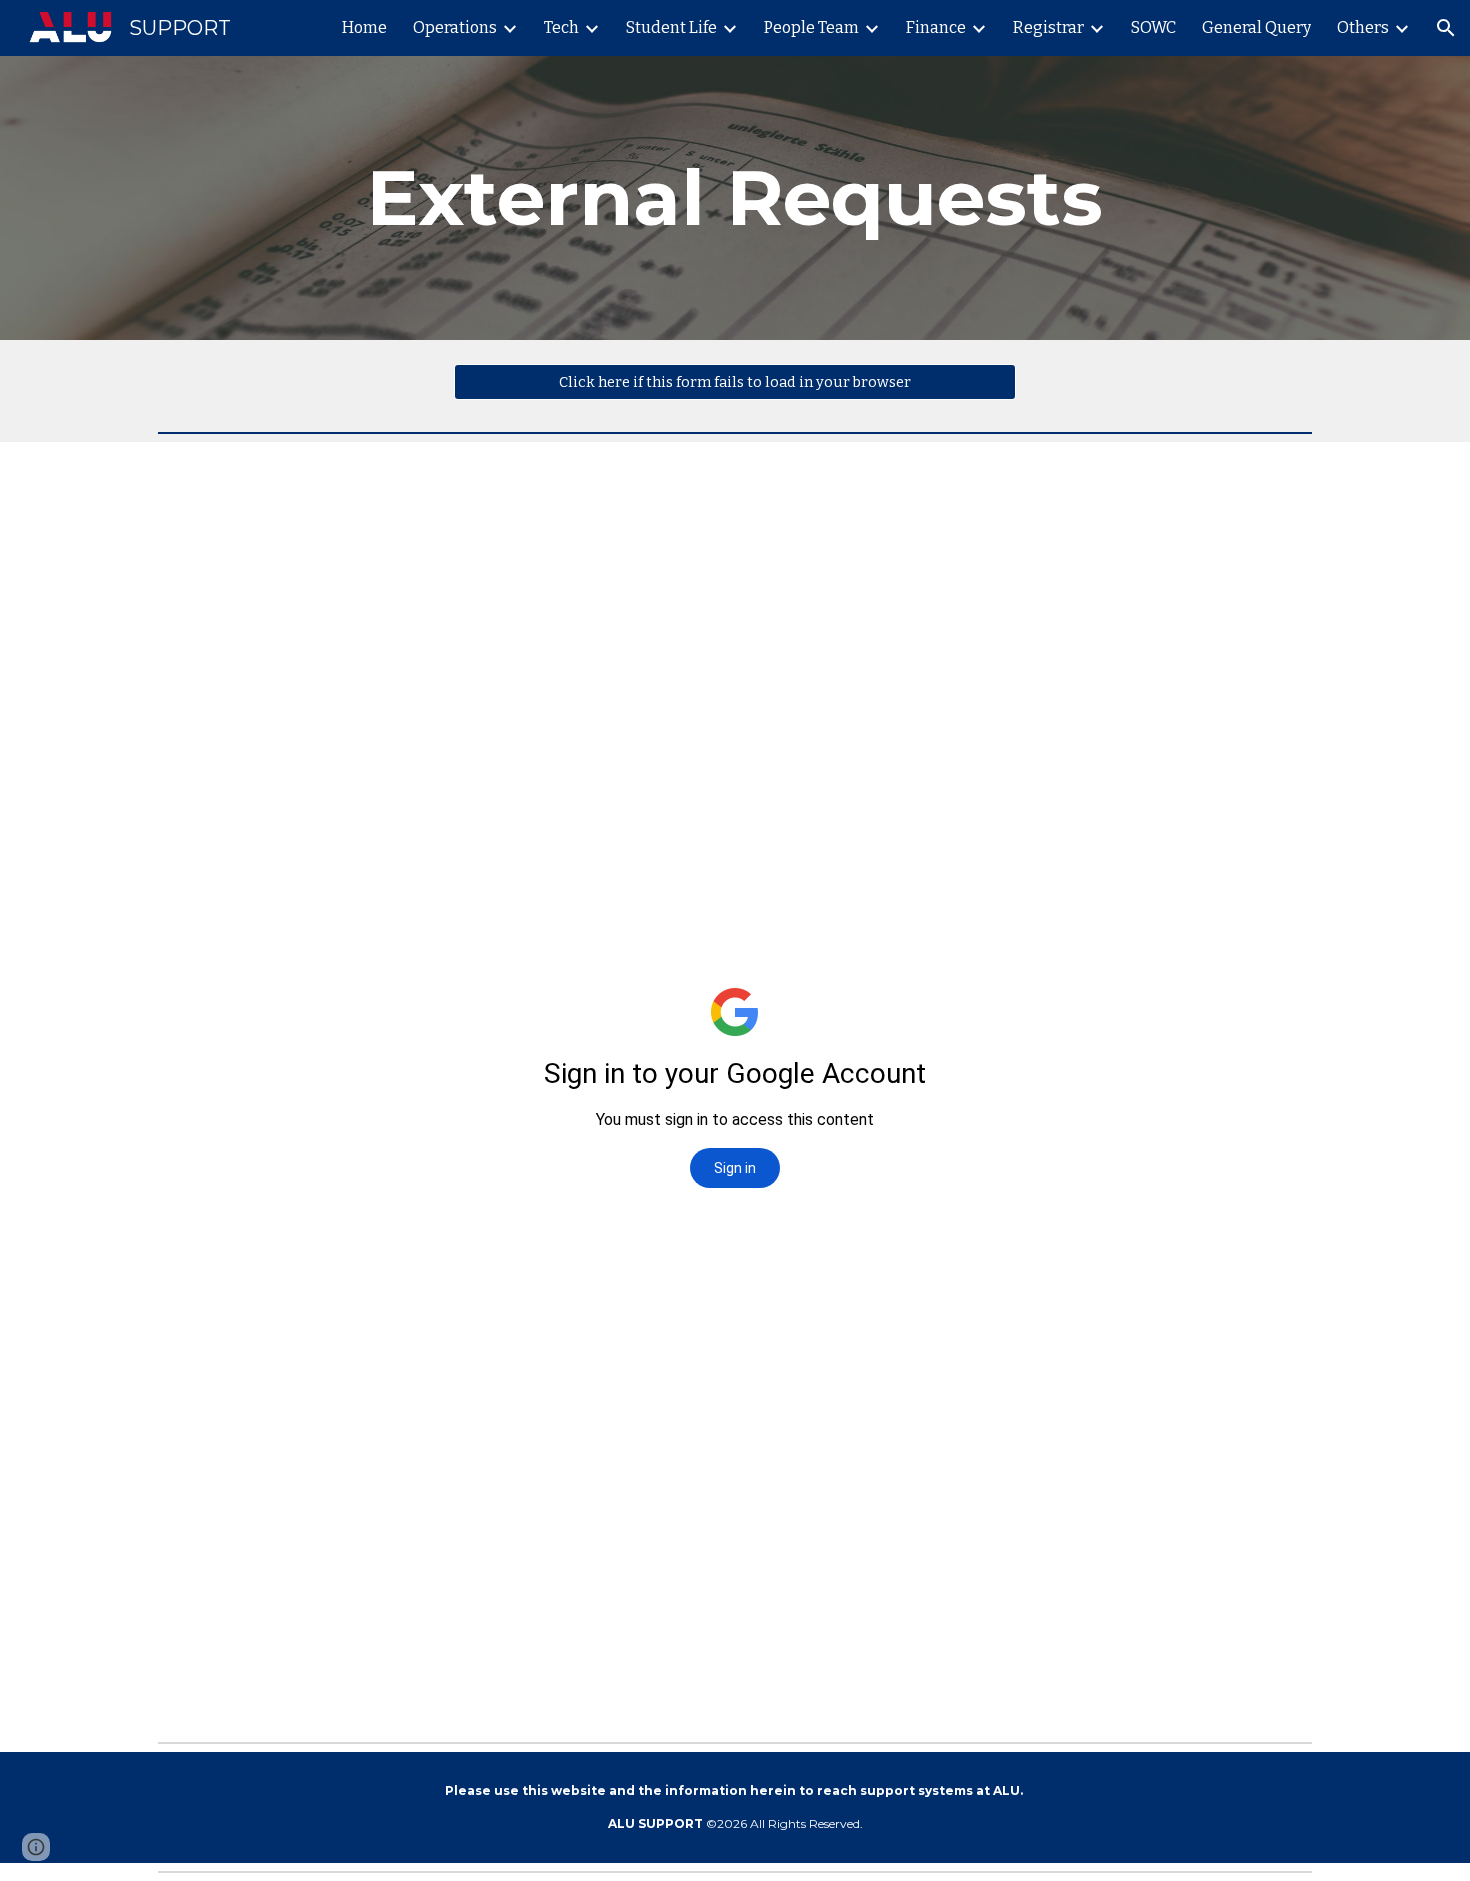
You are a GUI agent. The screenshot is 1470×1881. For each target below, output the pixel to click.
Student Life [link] (671, 27)
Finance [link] (936, 27)
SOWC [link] (1153, 27)
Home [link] (364, 27)
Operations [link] (455, 27)
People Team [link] (811, 27)
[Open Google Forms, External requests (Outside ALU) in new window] (1274, 492)
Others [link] (1363, 27)
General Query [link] (1256, 27)
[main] (735, 198)
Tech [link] (561, 27)
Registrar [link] (1048, 27)
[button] (1446, 28)
